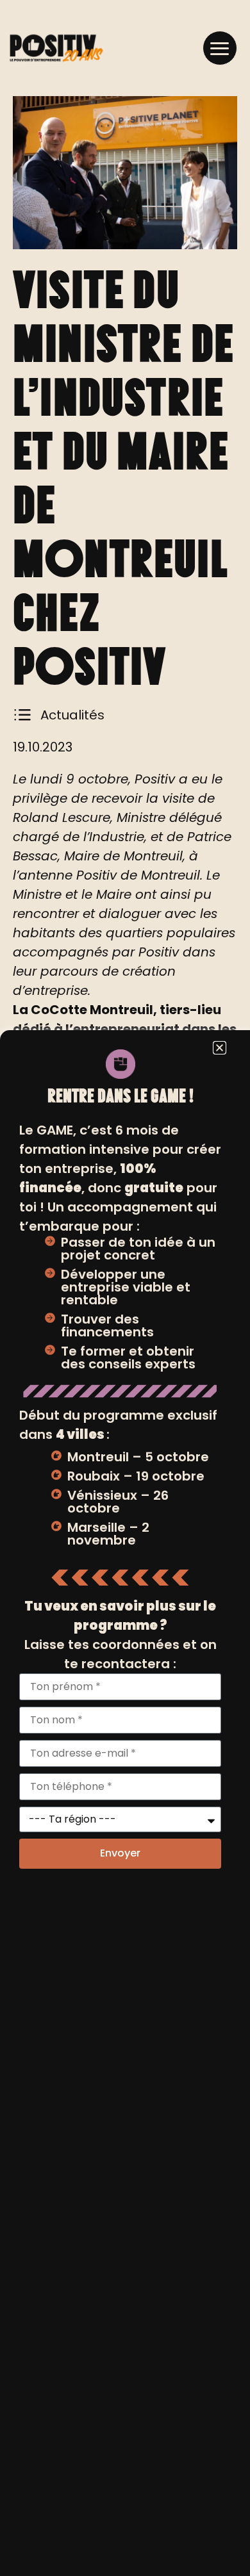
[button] (220, 48)
